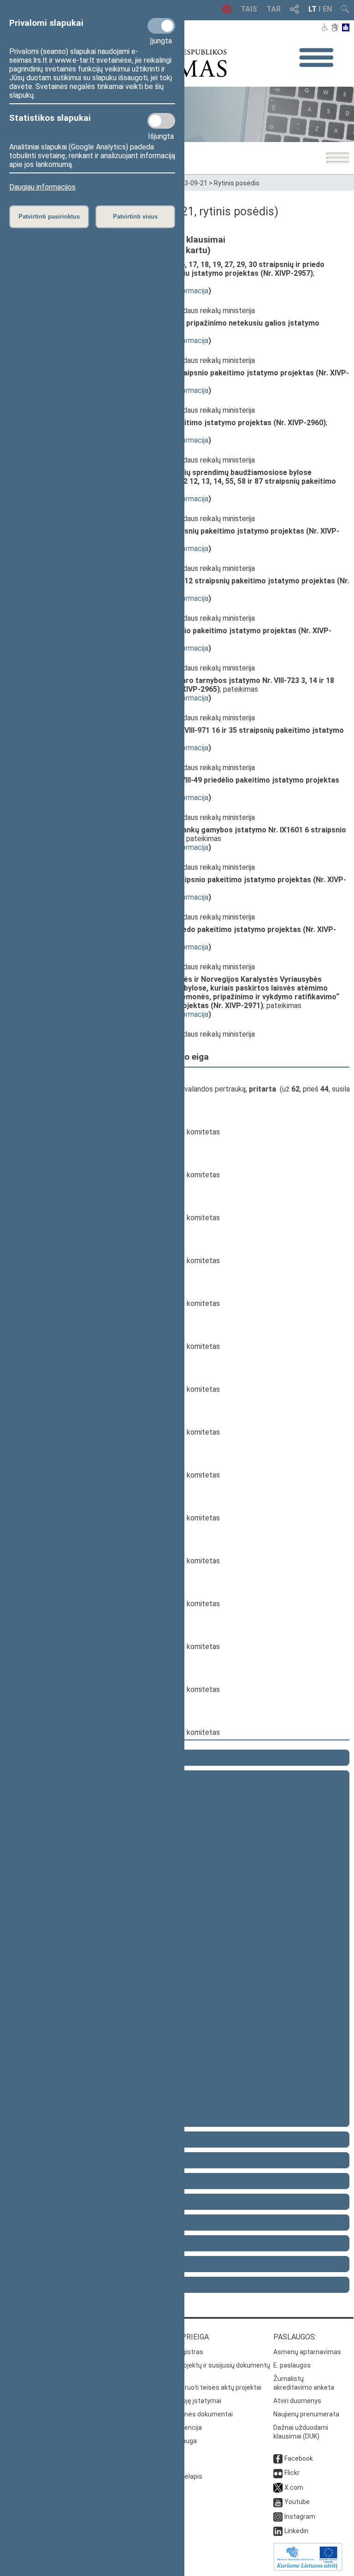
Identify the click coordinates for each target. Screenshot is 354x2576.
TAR (274, 9)
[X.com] (278, 2487)
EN (327, 9)
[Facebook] (278, 2458)
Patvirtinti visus (135, 217)
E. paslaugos (292, 2365)
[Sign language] (335, 28)
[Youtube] (278, 2502)
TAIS (249, 9)
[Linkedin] (278, 2531)
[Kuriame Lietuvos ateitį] (308, 2569)
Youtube (297, 2502)
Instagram (300, 2517)
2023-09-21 (190, 183)
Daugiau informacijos (42, 187)
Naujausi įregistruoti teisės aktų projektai (200, 2387)
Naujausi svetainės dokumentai (186, 2414)
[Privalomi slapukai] (161, 26)
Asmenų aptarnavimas (307, 2352)
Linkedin (296, 2531)
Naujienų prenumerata (306, 2414)
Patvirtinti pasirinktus (49, 217)
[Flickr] (278, 2473)
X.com (294, 2487)
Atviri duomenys (297, 2401)
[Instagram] (278, 2517)
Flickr (292, 2473)
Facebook (299, 2458)
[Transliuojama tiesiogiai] (227, 11)
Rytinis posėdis (237, 183)
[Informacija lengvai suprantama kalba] (346, 28)
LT (313, 9)
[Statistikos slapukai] (161, 121)
